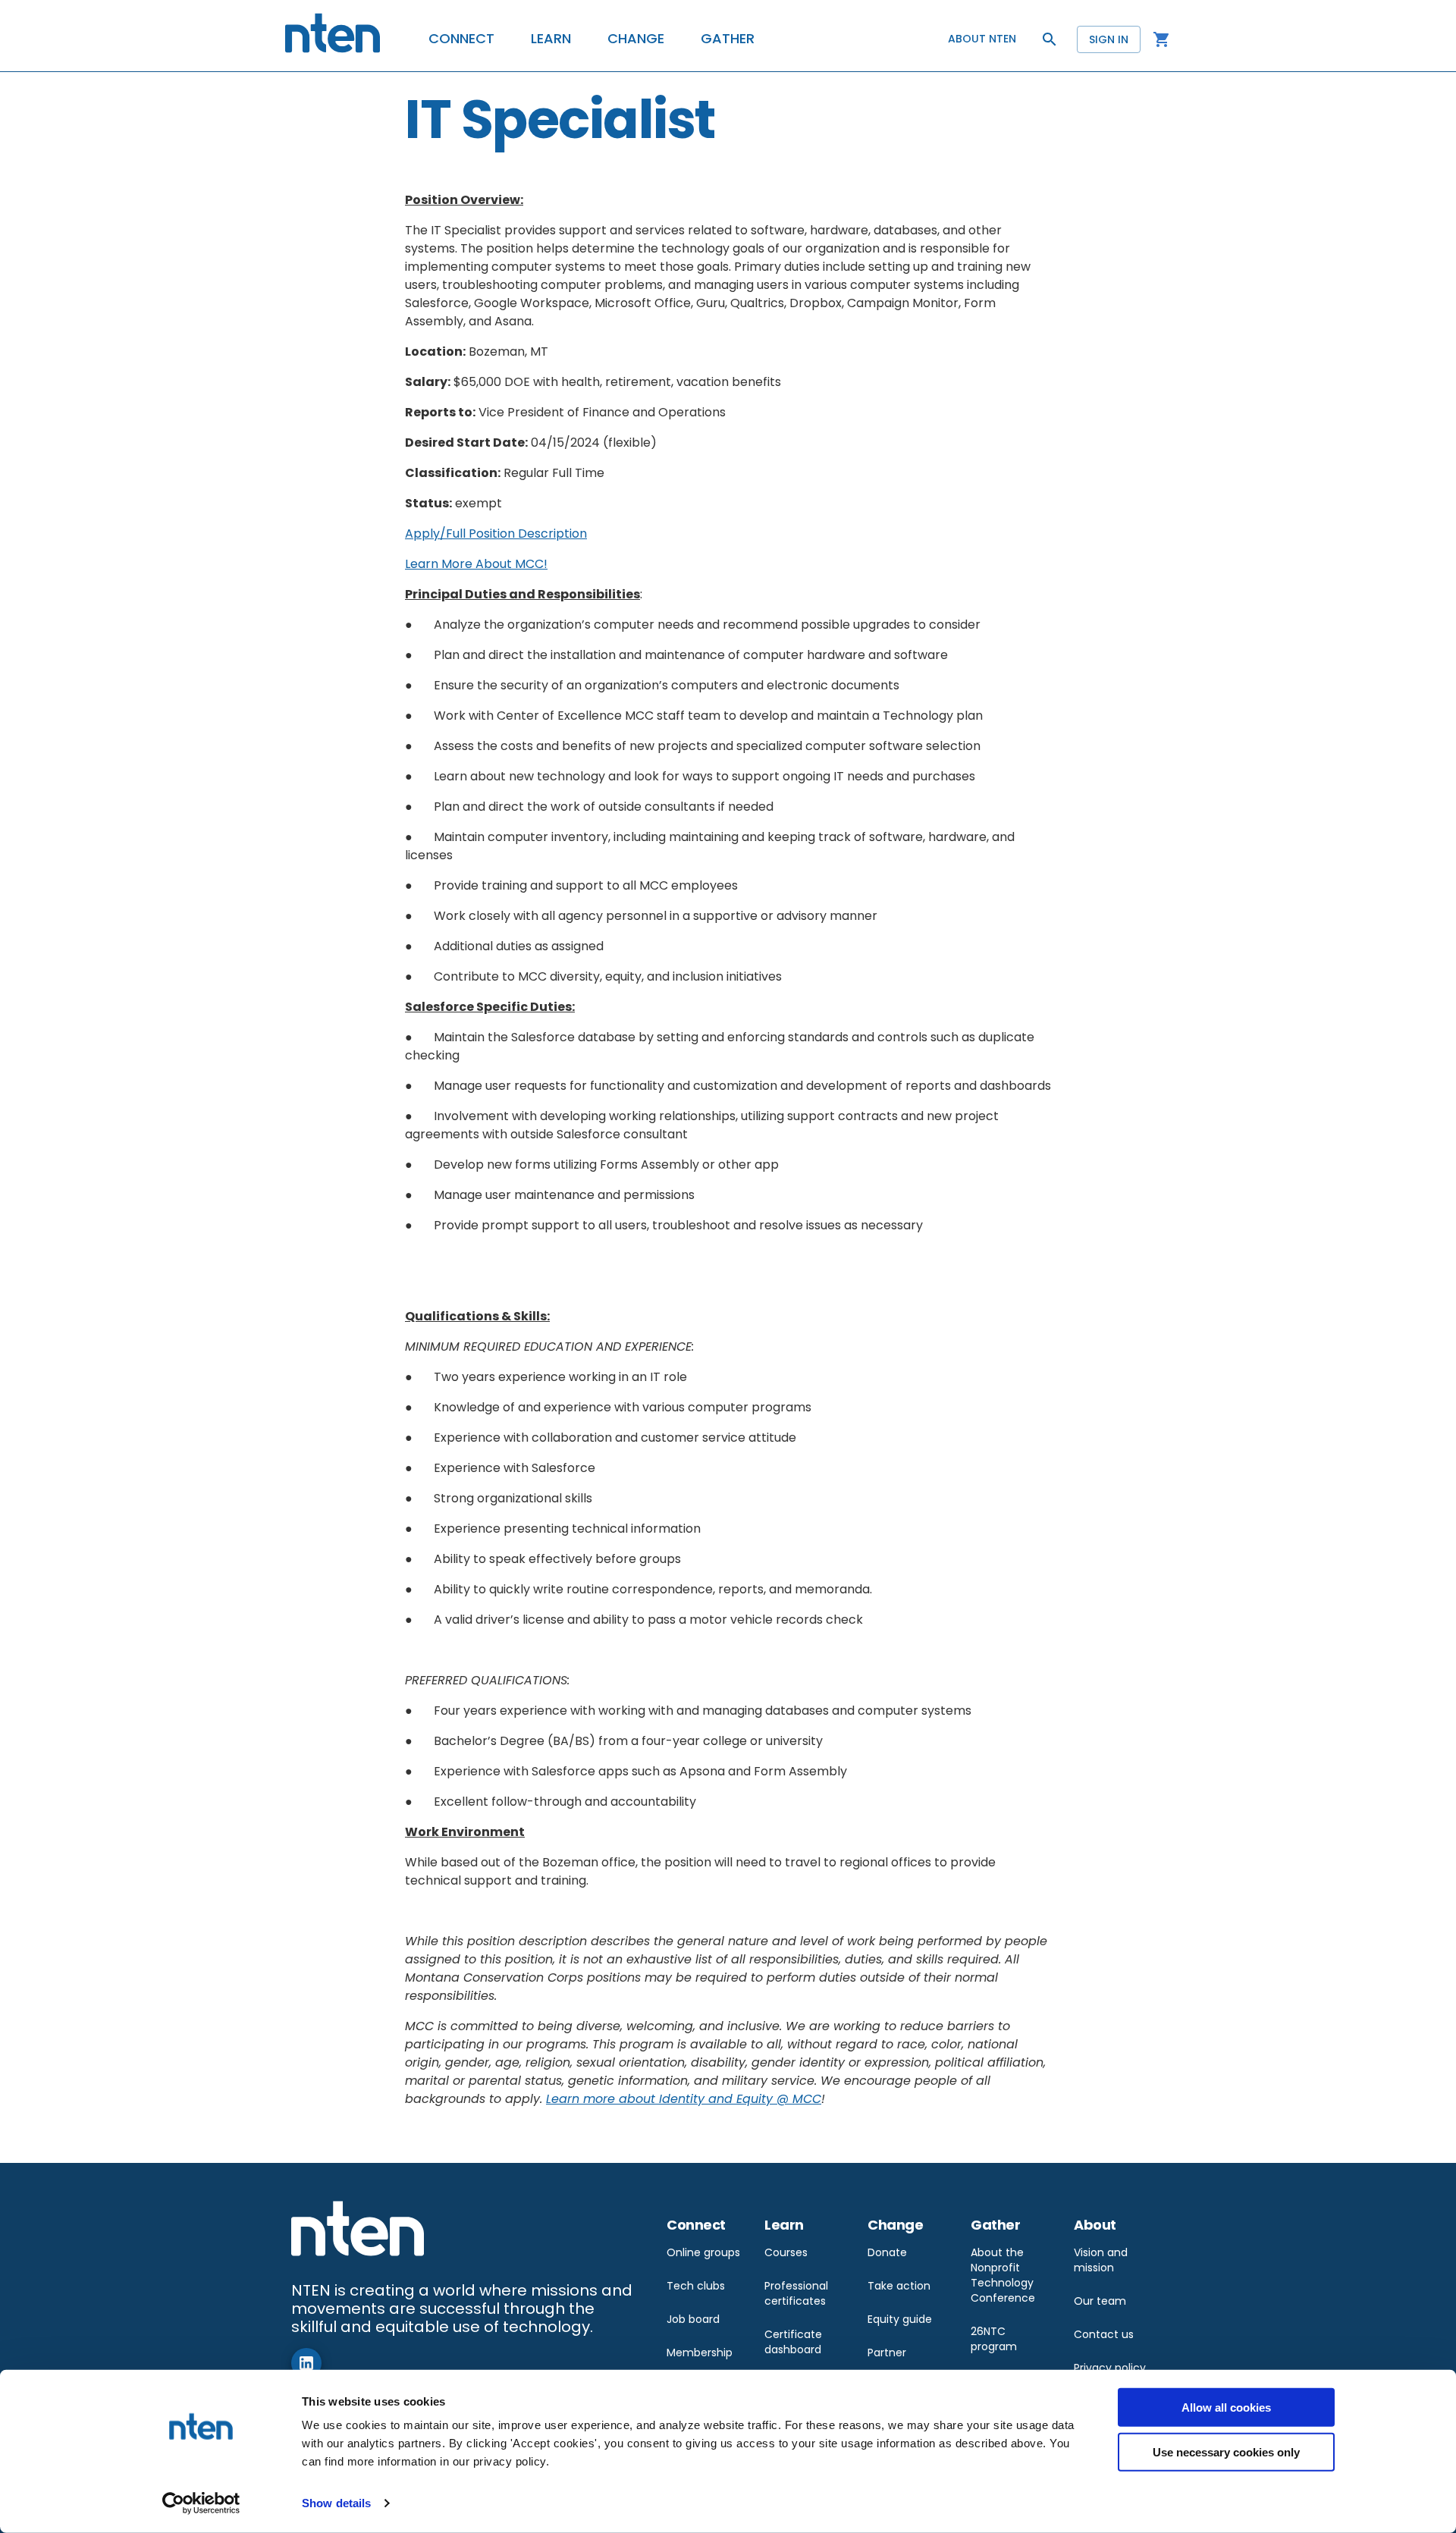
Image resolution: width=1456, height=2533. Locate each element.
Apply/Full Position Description (496, 534)
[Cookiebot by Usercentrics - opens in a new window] (201, 2503)
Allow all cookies (1226, 2407)
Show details (336, 2503)
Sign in (1109, 39)
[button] (461, 39)
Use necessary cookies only (1226, 2451)
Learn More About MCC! (476, 564)
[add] (306, 2363)
